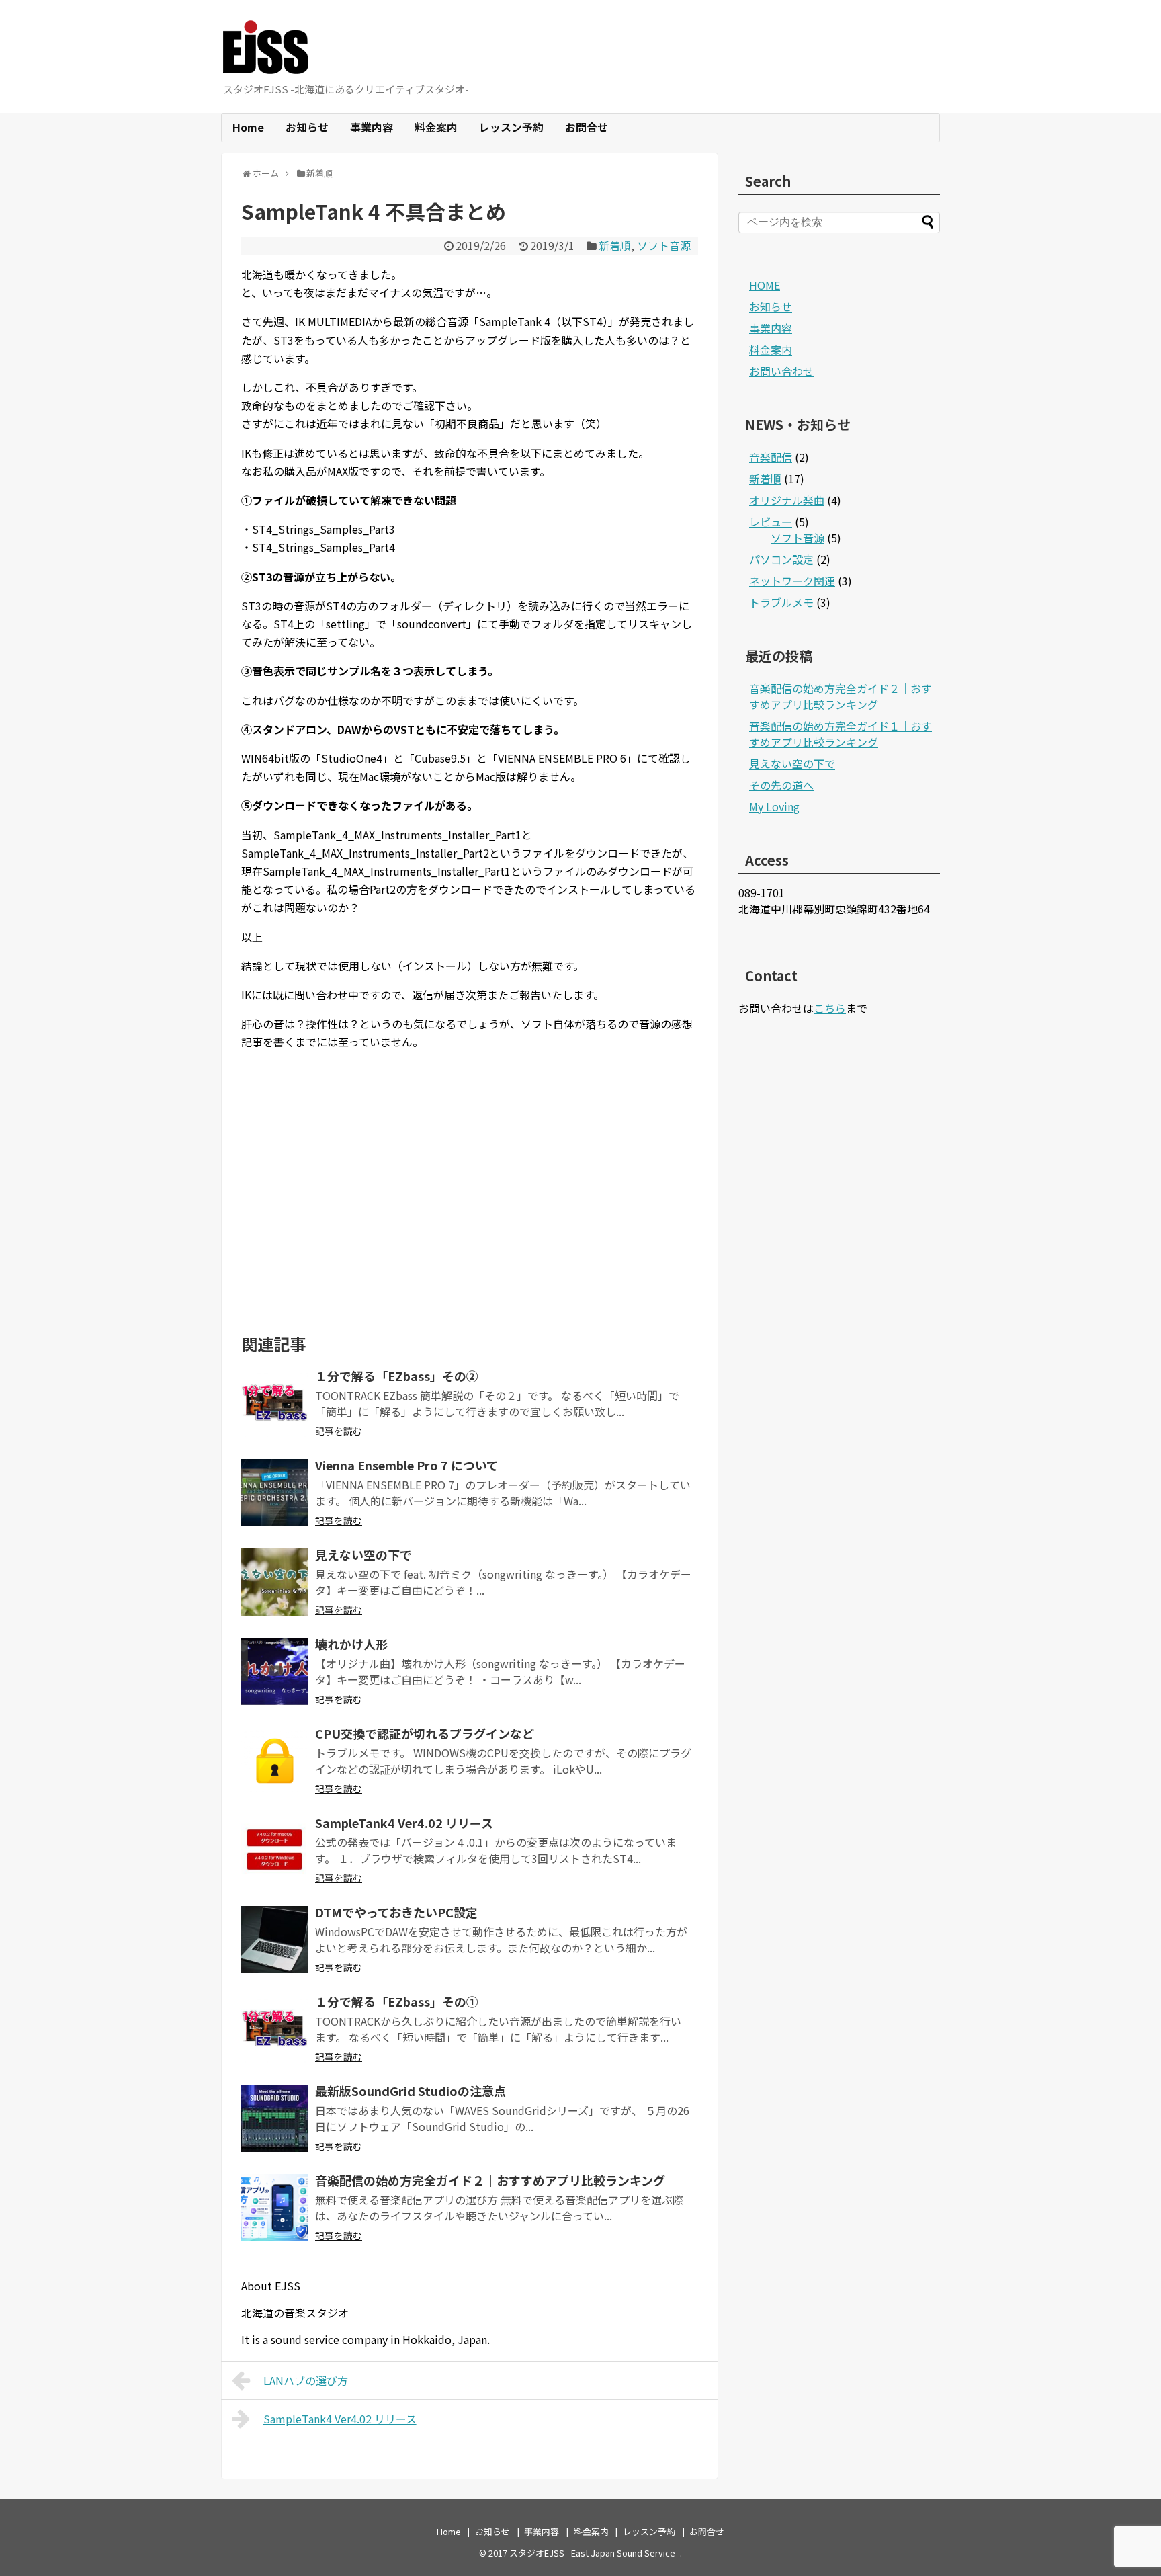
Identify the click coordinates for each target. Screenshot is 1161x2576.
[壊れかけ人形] (275, 1671)
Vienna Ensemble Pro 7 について (407, 1465)
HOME (765, 285)
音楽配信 (771, 457)
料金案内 (436, 127)
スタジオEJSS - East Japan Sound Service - (595, 2553)
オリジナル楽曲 (787, 500)
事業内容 (372, 127)
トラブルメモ (781, 602)
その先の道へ (781, 785)
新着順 (615, 245)
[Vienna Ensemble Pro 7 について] (275, 1493)
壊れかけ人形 (351, 1644)
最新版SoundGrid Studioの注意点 (411, 2091)
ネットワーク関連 (792, 581)
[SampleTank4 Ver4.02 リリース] (275, 1850)
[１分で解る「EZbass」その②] (275, 1403)
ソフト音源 (664, 245)
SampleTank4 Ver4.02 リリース (404, 1823)
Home (248, 127)
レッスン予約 (511, 127)
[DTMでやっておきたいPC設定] (275, 1940)
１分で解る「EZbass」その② (397, 1376)
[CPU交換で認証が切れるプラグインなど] (275, 1761)
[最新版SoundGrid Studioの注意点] (275, 2118)
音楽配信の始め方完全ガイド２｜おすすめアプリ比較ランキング (490, 2180)
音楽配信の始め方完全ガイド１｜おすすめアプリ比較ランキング (841, 734)
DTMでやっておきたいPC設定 (396, 1912)
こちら (830, 1008)
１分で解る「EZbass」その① (397, 2001)
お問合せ (587, 127)
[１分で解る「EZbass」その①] (275, 2029)
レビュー (771, 522)
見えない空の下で (363, 1554)
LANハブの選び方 (306, 2380)
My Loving (774, 806)
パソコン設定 (781, 559)
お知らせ (307, 127)
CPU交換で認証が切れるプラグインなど (425, 1733)
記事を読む (339, 1431)
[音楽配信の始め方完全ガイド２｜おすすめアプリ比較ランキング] (275, 2208)
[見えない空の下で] (275, 1582)
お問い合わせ (781, 371)
